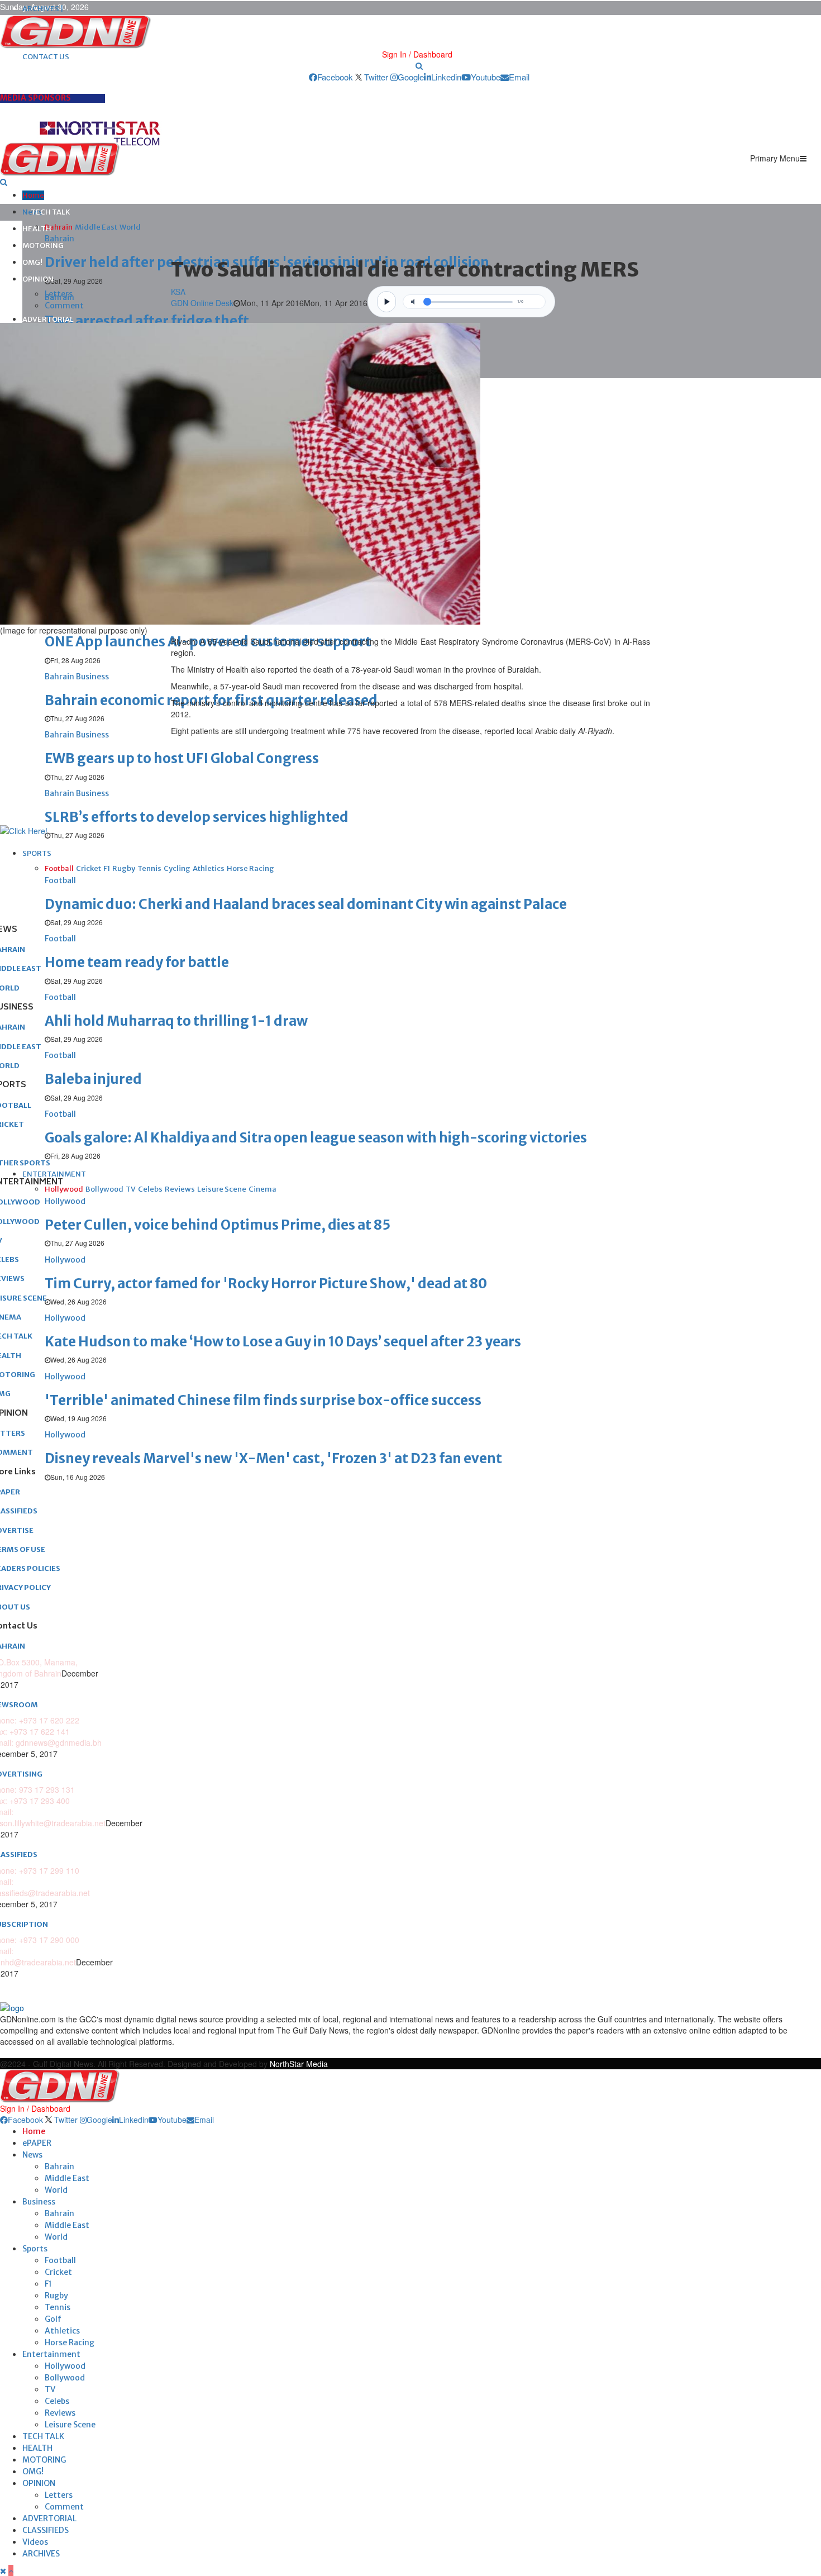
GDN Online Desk (202, 303)
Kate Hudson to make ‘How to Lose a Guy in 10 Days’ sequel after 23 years (283, 1342)
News (32, 2155)
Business (39, 2202)
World (56, 2190)
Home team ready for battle (137, 962)
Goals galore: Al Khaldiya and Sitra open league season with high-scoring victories (316, 1138)
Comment (64, 306)
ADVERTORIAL (48, 319)
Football (60, 2260)
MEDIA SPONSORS (35, 98)
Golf (53, 2319)
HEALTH (37, 229)
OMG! (32, 262)
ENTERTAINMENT (54, 1174)
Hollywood (65, 2366)
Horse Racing (70, 2342)
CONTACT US (46, 57)
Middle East (67, 2178)
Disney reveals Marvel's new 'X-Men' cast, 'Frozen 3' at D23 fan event (273, 1458)
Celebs (57, 2401)
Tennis (58, 2307)
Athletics (62, 2331)
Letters (59, 294)
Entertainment (51, 2354)
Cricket (58, 2272)
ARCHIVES (41, 2554)
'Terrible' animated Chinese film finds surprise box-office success (263, 1400)
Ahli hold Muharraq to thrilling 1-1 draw (176, 1021)
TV (50, 2389)
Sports (35, 2249)
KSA (178, 292)
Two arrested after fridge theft (147, 321)
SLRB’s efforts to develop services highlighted (197, 817)
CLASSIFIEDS (46, 2530)
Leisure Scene (70, 2425)
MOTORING (43, 246)
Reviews (60, 2413)
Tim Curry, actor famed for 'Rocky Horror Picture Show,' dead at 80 (266, 1284)
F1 (48, 2284)
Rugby (56, 2296)
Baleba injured (93, 1079)
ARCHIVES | (43, 9)
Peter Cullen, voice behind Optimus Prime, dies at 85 (218, 1225)
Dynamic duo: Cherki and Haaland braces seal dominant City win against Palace (306, 904)
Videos (35, 2542)
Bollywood (65, 2378)
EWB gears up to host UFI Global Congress (182, 758)
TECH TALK (51, 212)
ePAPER (37, 2143)
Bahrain (59, 2166)
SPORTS (37, 853)
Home (33, 195)
